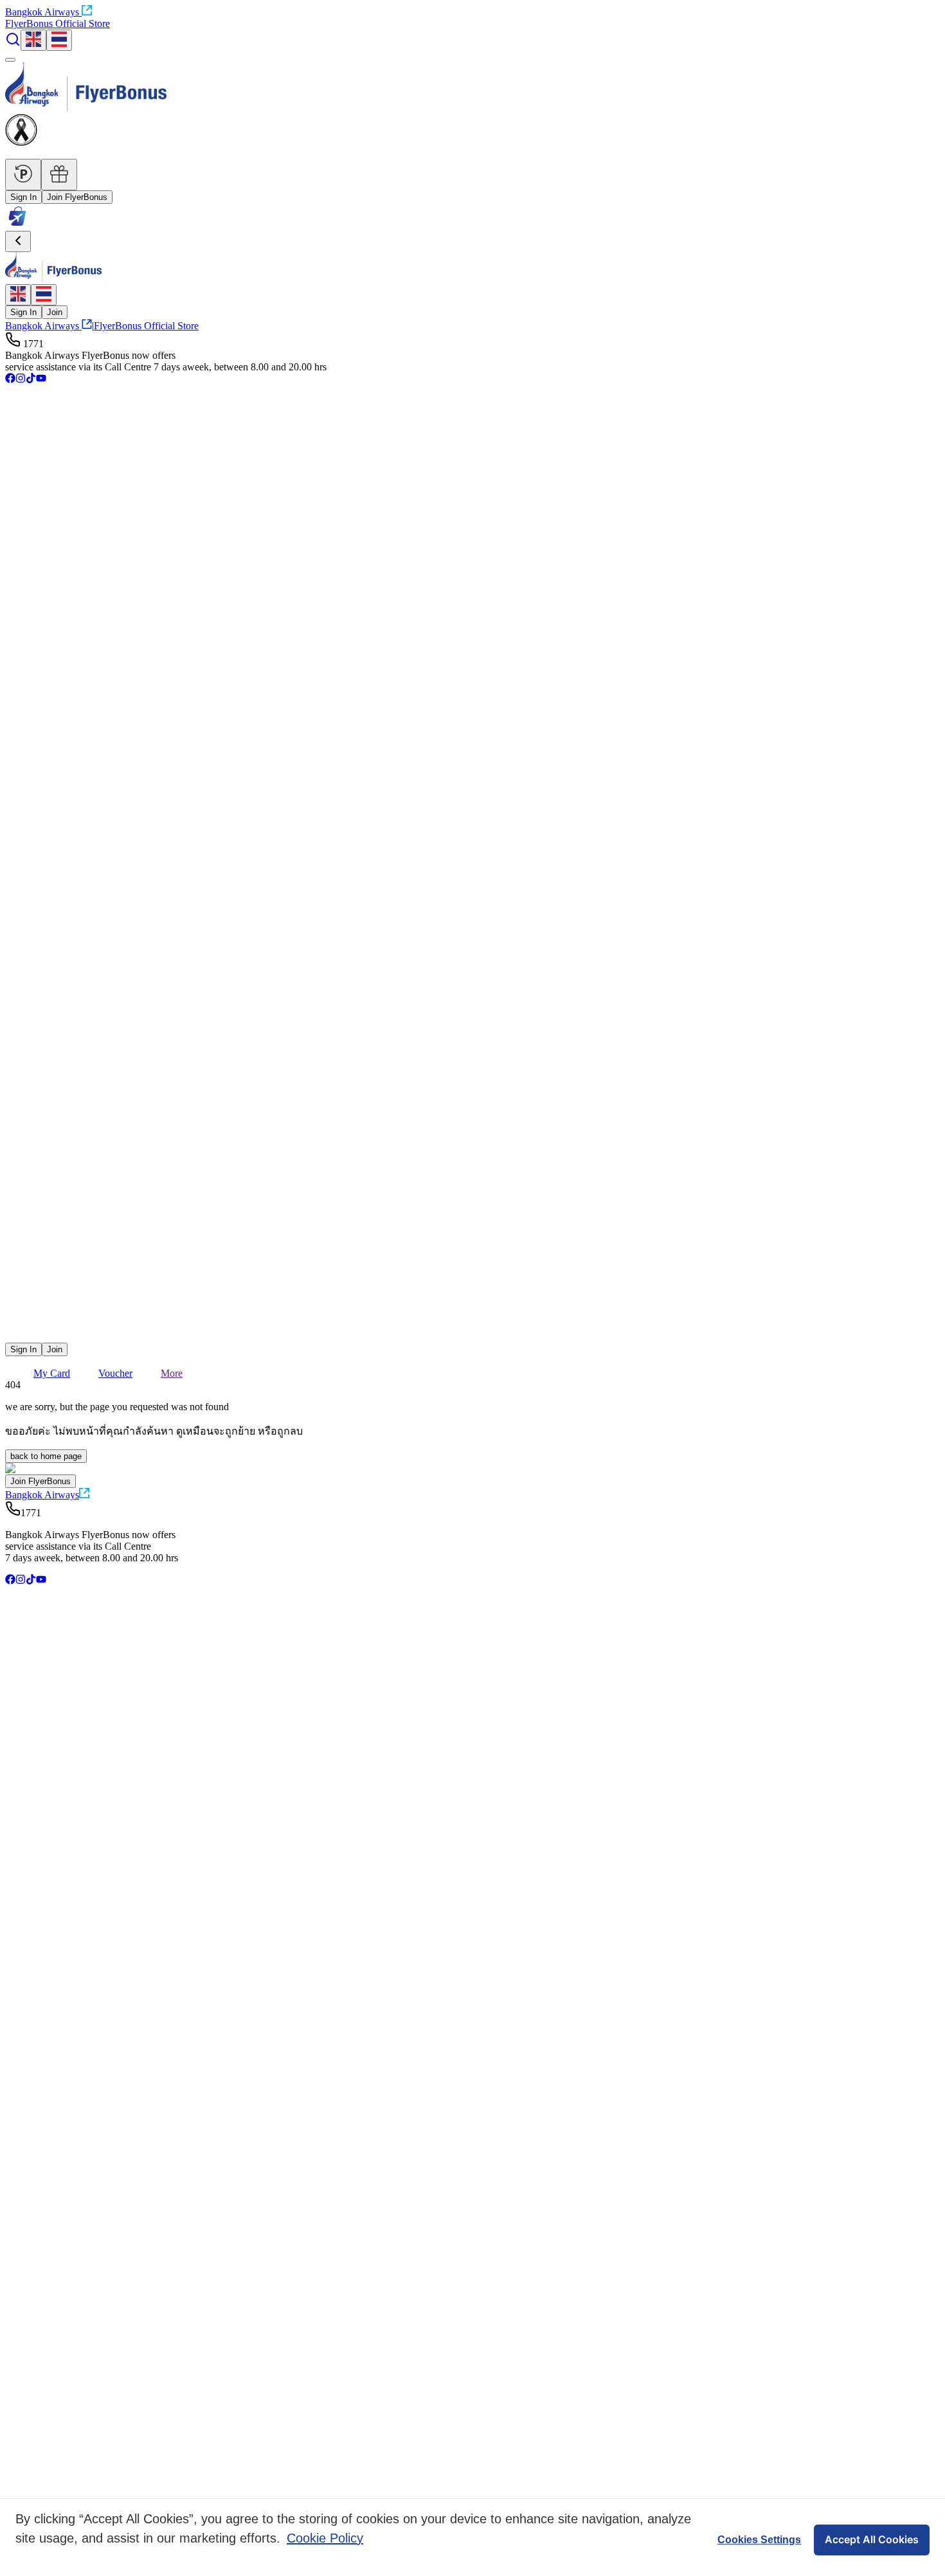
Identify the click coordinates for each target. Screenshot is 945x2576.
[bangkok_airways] (473, 1317)
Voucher (115, 1373)
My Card (52, 1373)
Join (55, 312)
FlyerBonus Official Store (58, 23)
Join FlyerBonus (77, 197)
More (172, 1373)
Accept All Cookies (872, 2539)
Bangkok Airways (42, 12)
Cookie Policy (325, 2538)
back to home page (46, 1456)
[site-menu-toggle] (10, 60)
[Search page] (13, 43)
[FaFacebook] (10, 380)
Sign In (23, 197)
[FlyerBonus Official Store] (17, 225)
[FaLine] (14, 1337)
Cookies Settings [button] (759, 2540)
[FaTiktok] (31, 380)
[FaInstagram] (21, 380)
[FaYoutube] (41, 380)
